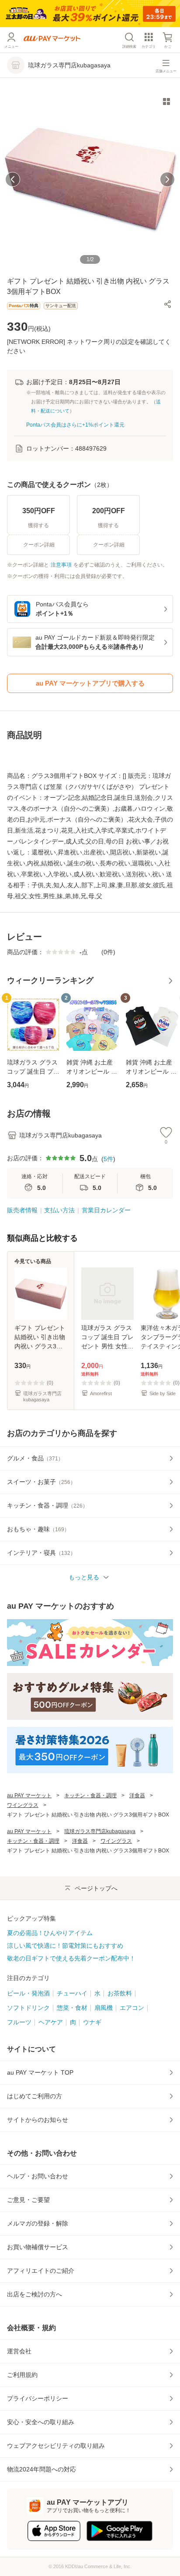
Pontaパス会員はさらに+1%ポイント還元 (75, 425)
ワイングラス (23, 1805)
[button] (168, 304)
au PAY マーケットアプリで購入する (90, 683)
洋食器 (137, 1795)
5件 (108, 1159)
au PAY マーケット (29, 1795)
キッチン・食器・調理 (90, 1795)
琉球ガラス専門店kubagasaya (100, 1831)
